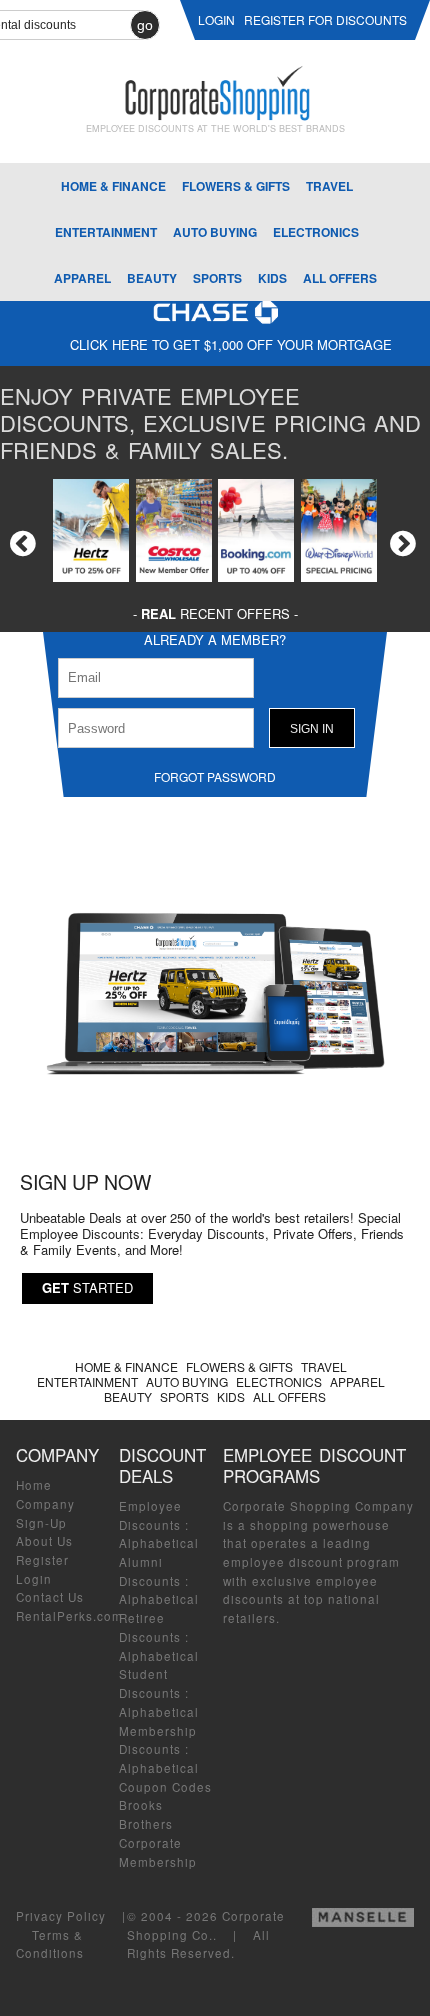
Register (42, 1560)
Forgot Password (215, 776)
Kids (272, 278)
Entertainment (106, 232)
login (216, 19)
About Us (44, 1541)
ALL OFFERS (340, 278)
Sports (217, 278)
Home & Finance (113, 186)
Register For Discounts (325, 19)
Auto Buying (215, 232)
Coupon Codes (165, 1787)
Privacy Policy (61, 1916)
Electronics (316, 232)
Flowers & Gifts (236, 186)
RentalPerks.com (69, 1616)
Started (87, 1287)
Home (34, 1485)
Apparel (82, 278)
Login (34, 1579)
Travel (329, 186)
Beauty (152, 278)
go (145, 25)
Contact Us (50, 1597)
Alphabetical (159, 1543)
